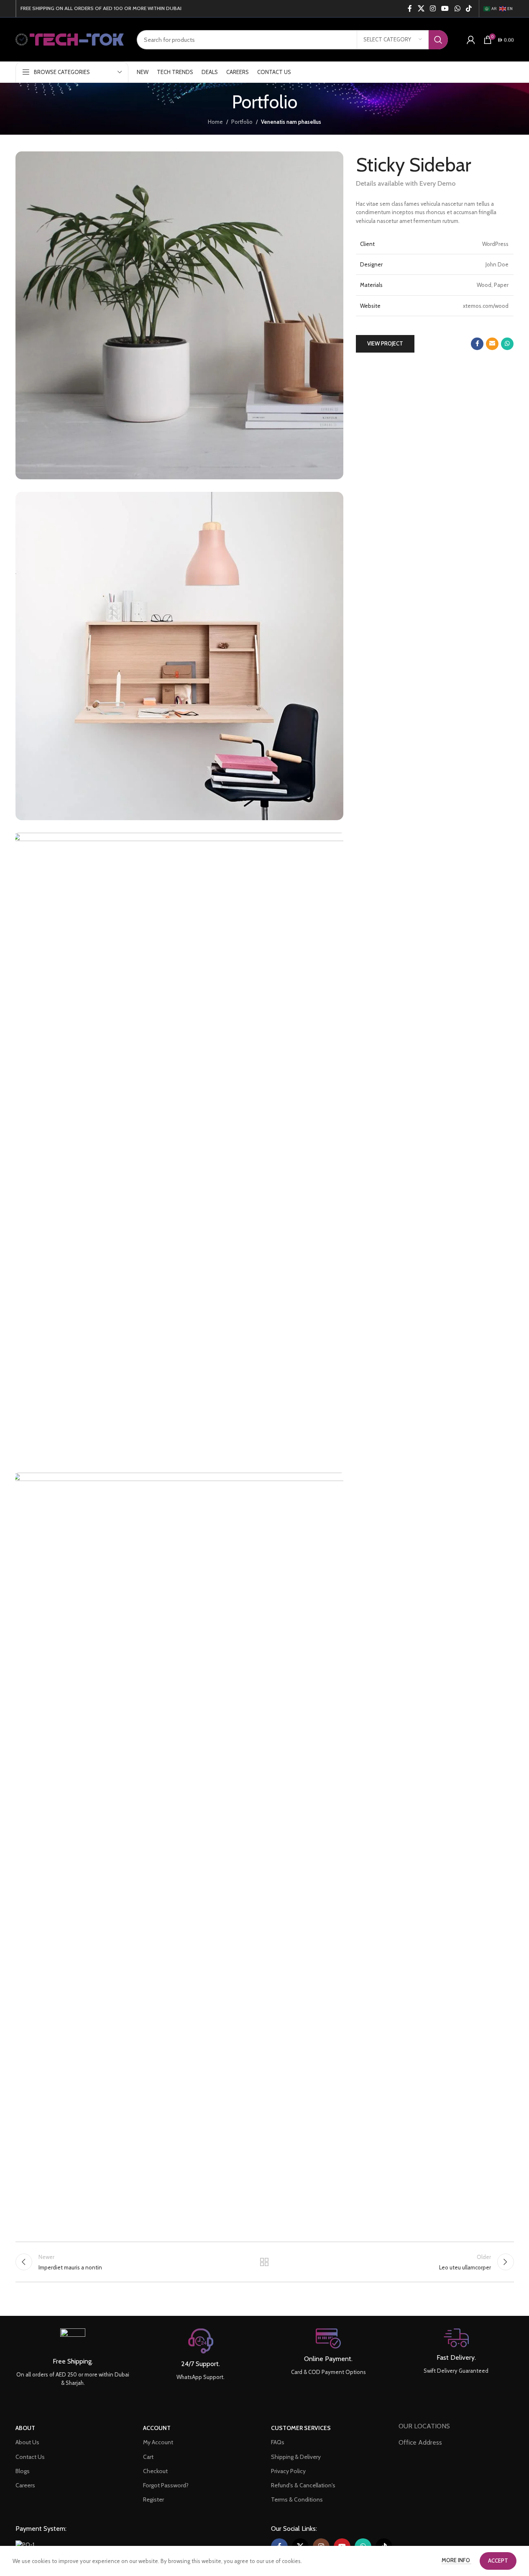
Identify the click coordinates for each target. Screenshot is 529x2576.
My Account (158, 2442)
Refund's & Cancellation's (303, 2485)
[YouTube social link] (445, 9)
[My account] (471, 40)
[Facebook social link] (410, 9)
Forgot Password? (166, 2485)
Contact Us (30, 2457)
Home (215, 122)
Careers (25, 2485)
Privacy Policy (288, 2471)
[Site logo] (70, 39)
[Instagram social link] (433, 9)
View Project (385, 343)
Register (153, 2499)
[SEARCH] (438, 40)
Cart (148, 2457)
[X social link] (421, 9)
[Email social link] (492, 344)
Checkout (155, 2471)
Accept (498, 2561)
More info (456, 2560)
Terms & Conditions (297, 2499)
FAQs (278, 2442)
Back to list (264, 2262)
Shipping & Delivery (296, 2457)
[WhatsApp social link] (457, 9)
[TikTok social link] (469, 9)
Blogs (23, 2471)
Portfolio (242, 122)
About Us (27, 2442)
